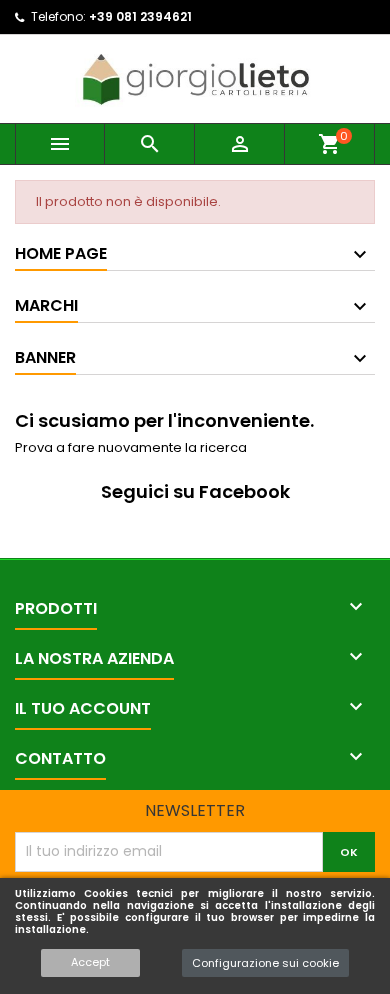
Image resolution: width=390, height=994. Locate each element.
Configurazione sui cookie (265, 963)
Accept (90, 962)
